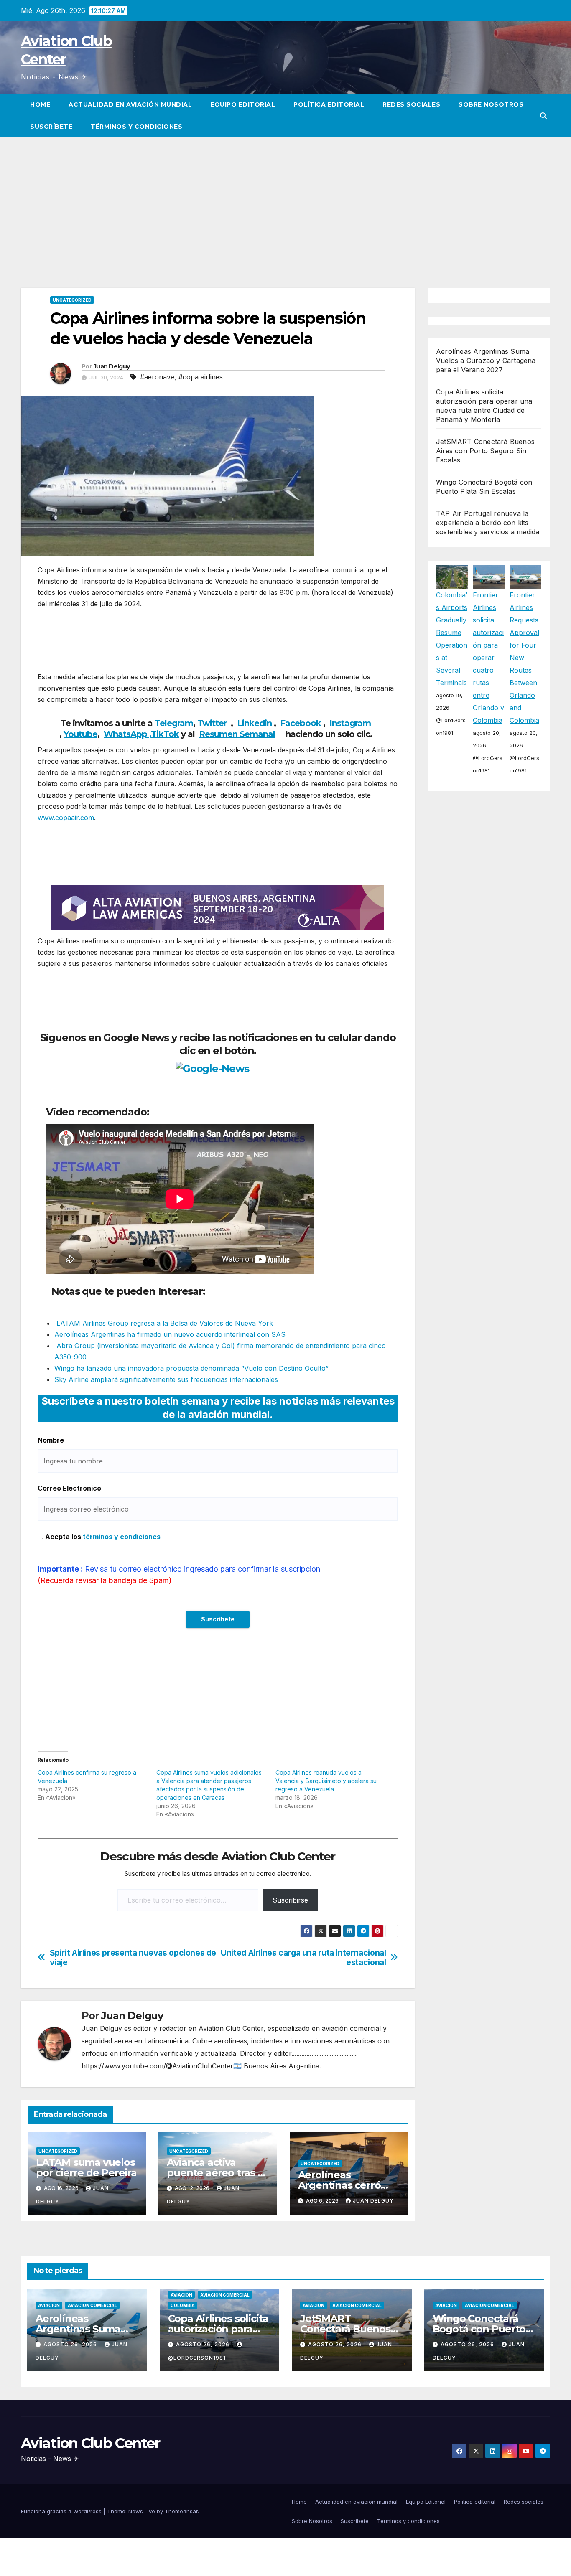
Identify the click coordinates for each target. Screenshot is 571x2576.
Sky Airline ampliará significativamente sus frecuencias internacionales (166, 1379)
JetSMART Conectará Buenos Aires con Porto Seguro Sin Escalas (485, 451)
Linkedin (254, 723)
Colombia (183, 2305)
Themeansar (181, 2511)
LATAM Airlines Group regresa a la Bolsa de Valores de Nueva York (164, 1323)
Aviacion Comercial (92, 2305)
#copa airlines (201, 377)
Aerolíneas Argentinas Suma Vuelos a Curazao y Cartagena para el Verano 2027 (486, 361)
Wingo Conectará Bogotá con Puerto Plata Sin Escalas (479, 2329)
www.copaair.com (66, 818)
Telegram (174, 723)
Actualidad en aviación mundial (130, 104)
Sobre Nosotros (491, 104)
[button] (543, 116)
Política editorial (329, 104)
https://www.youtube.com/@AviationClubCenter (157, 2066)
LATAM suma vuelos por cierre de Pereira (86, 2167)
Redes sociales (411, 104)
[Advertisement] (285, 200)
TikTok (165, 734)
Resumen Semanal (237, 734)
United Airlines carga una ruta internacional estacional (303, 1958)
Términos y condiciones (136, 127)
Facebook (300, 723)
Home (40, 104)
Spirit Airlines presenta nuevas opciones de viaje (133, 1958)
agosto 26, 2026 (71, 2344)
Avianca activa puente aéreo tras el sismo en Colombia (217, 2173)
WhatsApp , (127, 734)
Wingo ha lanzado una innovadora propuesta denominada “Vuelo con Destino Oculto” (191, 1368)
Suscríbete (51, 127)
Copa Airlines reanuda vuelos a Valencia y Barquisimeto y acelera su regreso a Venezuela (326, 1781)
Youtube (80, 734)
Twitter (213, 723)
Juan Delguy (112, 366)
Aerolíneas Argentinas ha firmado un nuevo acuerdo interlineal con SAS (170, 1334)
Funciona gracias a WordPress (62, 2511)
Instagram (351, 723)
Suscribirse (290, 1900)
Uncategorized (72, 300)
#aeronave (157, 377)
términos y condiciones (122, 1537)
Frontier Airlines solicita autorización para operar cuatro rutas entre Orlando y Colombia (488, 658)
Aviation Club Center (90, 2443)
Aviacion (49, 2305)
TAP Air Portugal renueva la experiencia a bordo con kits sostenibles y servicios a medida (488, 523)
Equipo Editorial (243, 104)
